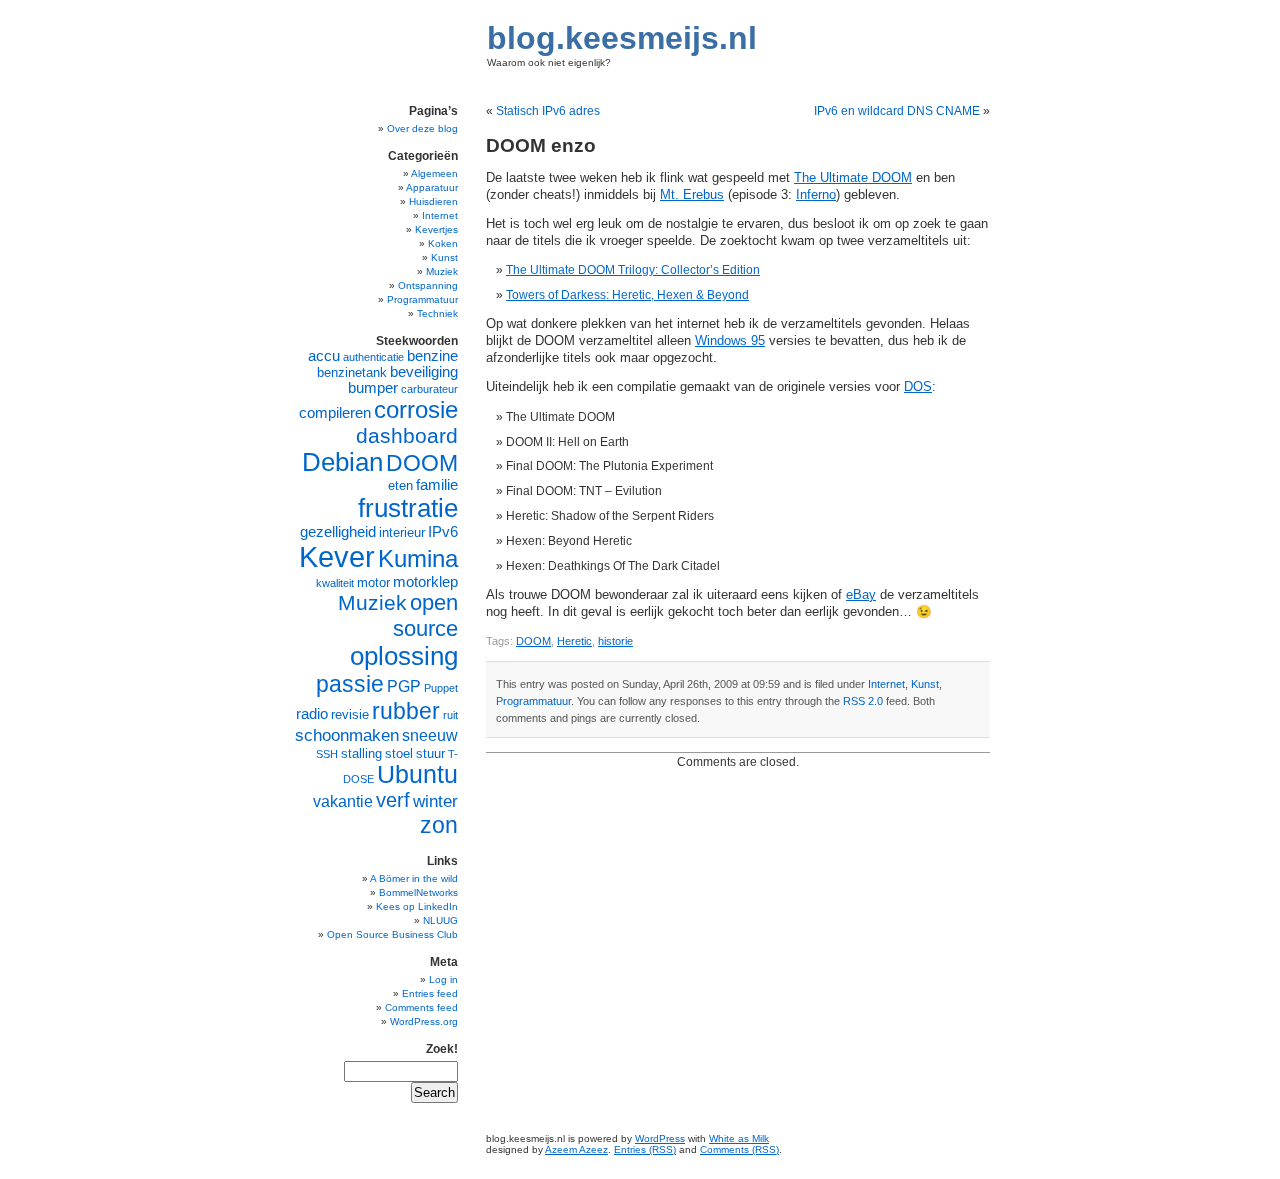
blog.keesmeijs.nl (622, 38)
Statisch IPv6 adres (548, 111)
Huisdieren (433, 201)
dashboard (407, 435)
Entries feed (430, 993)
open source (425, 615)
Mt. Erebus (692, 195)
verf (393, 800)
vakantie (343, 801)
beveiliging (424, 372)
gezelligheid (338, 532)
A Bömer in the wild (414, 878)
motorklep (425, 582)
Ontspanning (428, 285)
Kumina (418, 558)
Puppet (441, 688)
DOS (918, 387)
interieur (402, 532)
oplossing (404, 656)
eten (400, 485)
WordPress (660, 1138)
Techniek (437, 313)
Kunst (925, 684)
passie (350, 684)
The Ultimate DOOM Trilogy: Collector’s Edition (633, 270)
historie (615, 641)
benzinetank (352, 372)
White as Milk (739, 1138)
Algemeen (434, 173)
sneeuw (430, 735)
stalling (361, 753)
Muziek (442, 271)
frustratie (408, 508)
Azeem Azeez (576, 1149)
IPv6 (443, 532)
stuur (430, 753)
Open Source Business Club (392, 934)
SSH (327, 754)
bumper (373, 388)
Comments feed (421, 1007)
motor (373, 582)
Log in (443, 979)
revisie (350, 714)
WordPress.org (424, 1021)
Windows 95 (730, 341)
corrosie (416, 409)
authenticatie (373, 357)
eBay (861, 595)
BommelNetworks (418, 892)
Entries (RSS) (645, 1149)
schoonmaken (347, 735)
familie (437, 485)
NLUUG (440, 920)
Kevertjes (436, 229)
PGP (404, 686)
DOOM (533, 641)
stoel (399, 753)
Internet (886, 684)
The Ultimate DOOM (853, 178)
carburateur (429, 389)
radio (312, 714)
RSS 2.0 (863, 701)
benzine (432, 356)
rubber (406, 711)
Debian (342, 462)
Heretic (574, 641)
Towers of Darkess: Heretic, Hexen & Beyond (627, 295)
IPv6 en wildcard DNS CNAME (897, 111)
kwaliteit (335, 583)
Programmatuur (533, 701)
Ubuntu (417, 774)
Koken (443, 243)
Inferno (816, 195)
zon (439, 825)
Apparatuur (432, 187)
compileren (335, 413)
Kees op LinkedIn (417, 906)
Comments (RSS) (739, 1149)
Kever (337, 556)
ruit (450, 715)
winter (435, 801)
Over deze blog (422, 128)
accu (324, 356)
